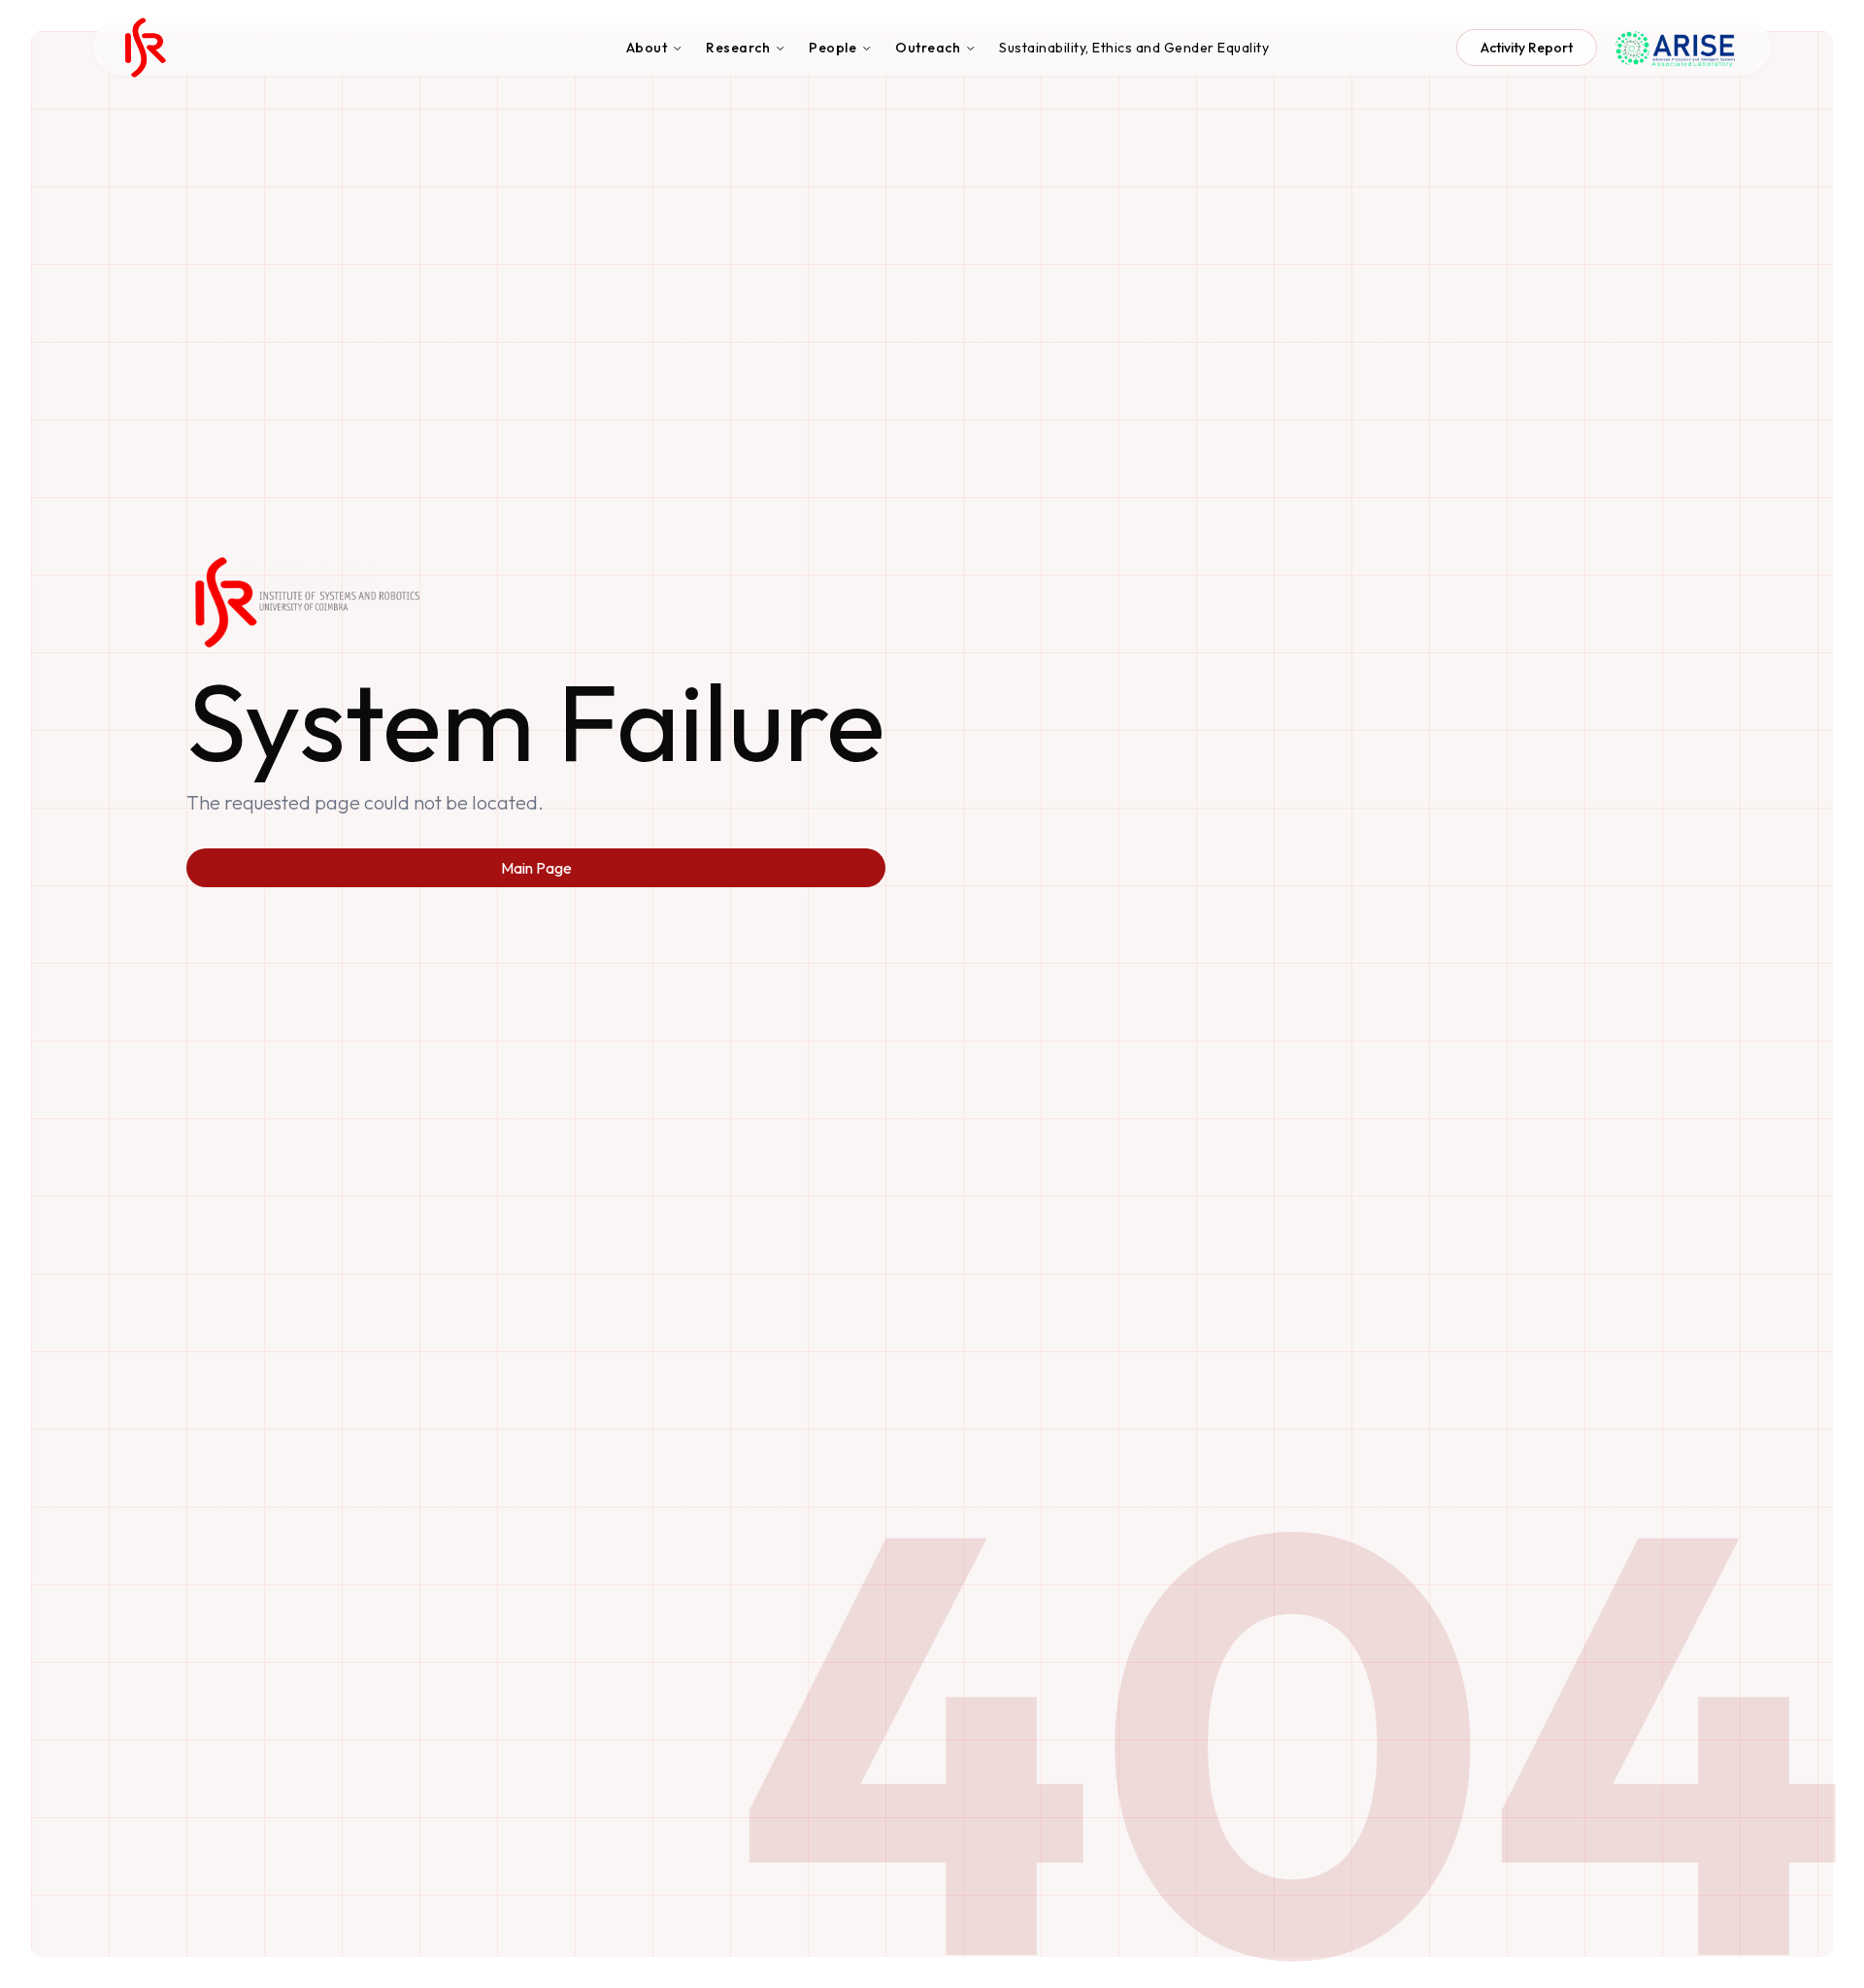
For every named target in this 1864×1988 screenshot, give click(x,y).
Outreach (928, 48)
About (647, 48)
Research (738, 48)
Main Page (536, 868)
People (832, 48)
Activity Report (1527, 48)
